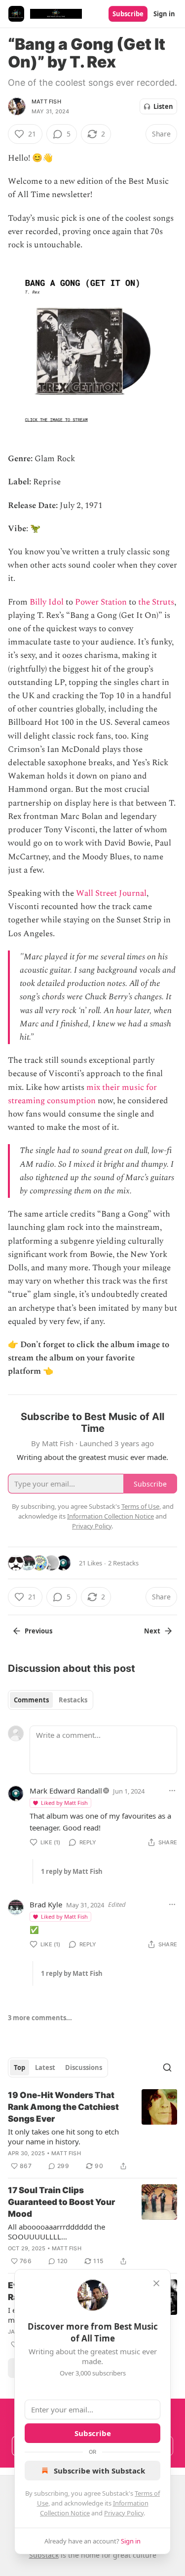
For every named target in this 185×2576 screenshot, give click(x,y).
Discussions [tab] (84, 2068)
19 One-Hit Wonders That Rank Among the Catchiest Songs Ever (63, 2107)
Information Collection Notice (111, 1516)
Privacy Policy (124, 2513)
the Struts (156, 602)
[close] (156, 2283)
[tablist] (51, 1700)
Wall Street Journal (111, 893)
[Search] (167, 2068)
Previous (38, 1631)
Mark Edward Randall (66, 1791)
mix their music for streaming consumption (82, 1094)
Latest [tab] (45, 2068)
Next (152, 1631)
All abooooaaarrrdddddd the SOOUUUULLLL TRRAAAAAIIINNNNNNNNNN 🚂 (63, 2232)
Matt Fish (46, 102)
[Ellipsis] (172, 1791)
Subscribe (128, 14)
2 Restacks (123, 1563)
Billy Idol (47, 602)
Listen (163, 106)
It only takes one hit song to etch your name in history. (63, 2136)
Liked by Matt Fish (64, 1803)
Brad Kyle (46, 1904)
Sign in (164, 14)
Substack (44, 2555)
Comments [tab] (31, 1700)
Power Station (101, 602)
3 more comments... (40, 2018)
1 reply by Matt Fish (72, 1871)
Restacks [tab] (73, 1700)
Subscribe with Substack (99, 2471)
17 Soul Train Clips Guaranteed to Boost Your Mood (61, 2202)
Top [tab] (19, 2068)
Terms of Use (140, 1506)
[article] (92, 2131)
